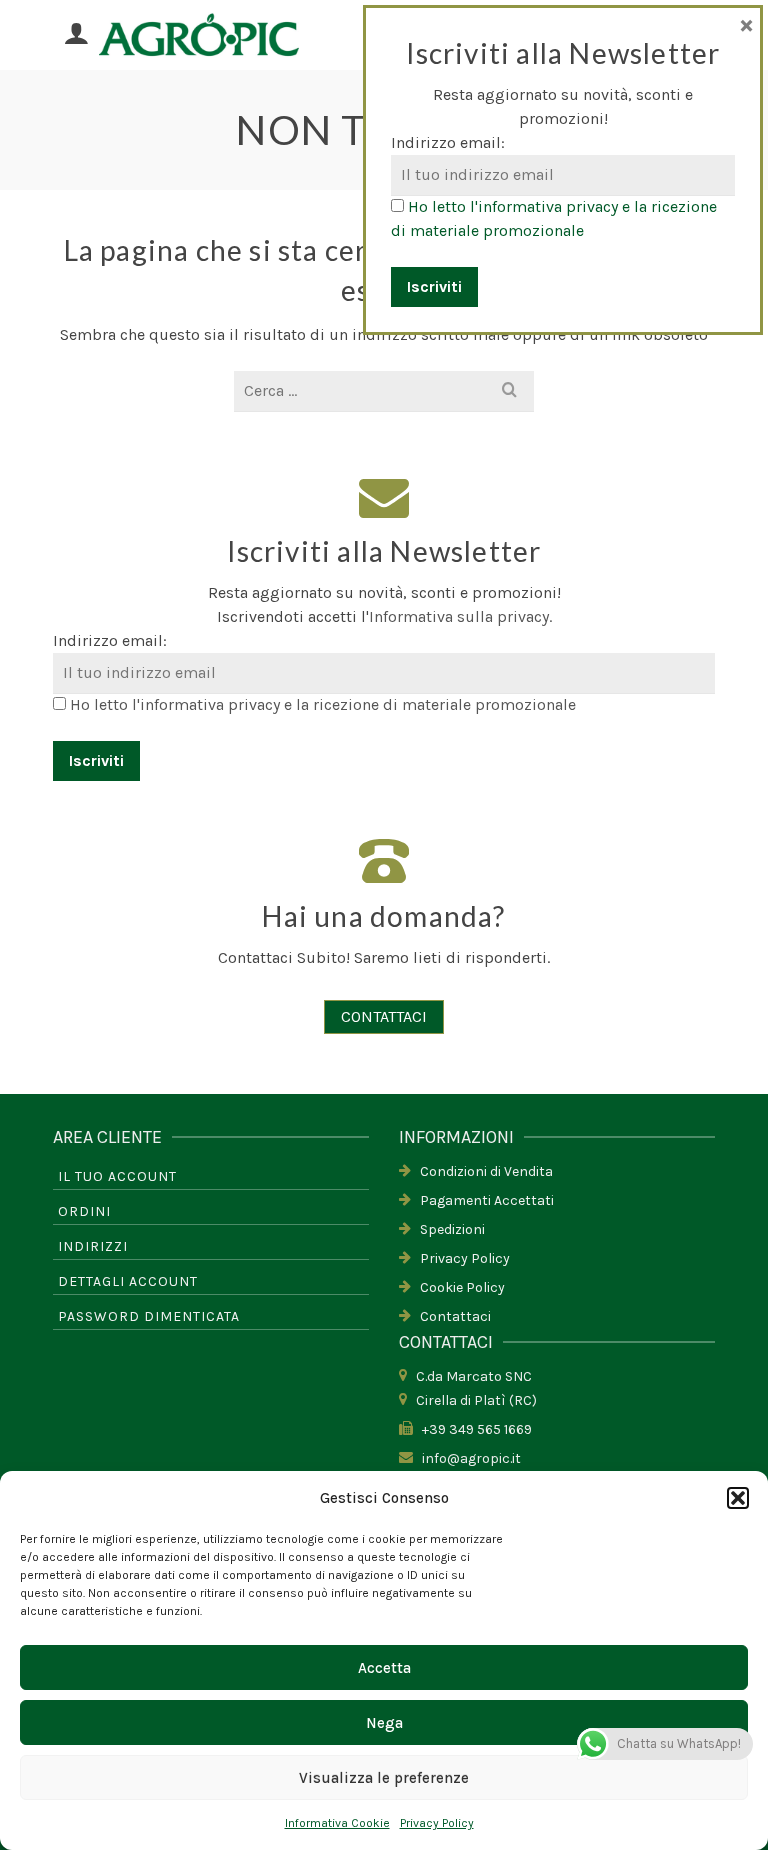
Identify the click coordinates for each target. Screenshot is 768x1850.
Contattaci (451, 1316)
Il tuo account (117, 1176)
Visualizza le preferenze (384, 1778)
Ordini (84, 1211)
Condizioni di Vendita (482, 1171)
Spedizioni (448, 1229)
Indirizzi (93, 1246)
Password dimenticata (149, 1316)
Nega (384, 1723)
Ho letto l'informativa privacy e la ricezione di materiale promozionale (323, 704)
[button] (738, 1498)
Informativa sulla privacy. (460, 616)
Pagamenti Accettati (482, 1200)
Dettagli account (128, 1281)
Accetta (384, 1668)
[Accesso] (76, 35)
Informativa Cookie (337, 1823)
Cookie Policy (458, 1287)
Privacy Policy (437, 1823)
